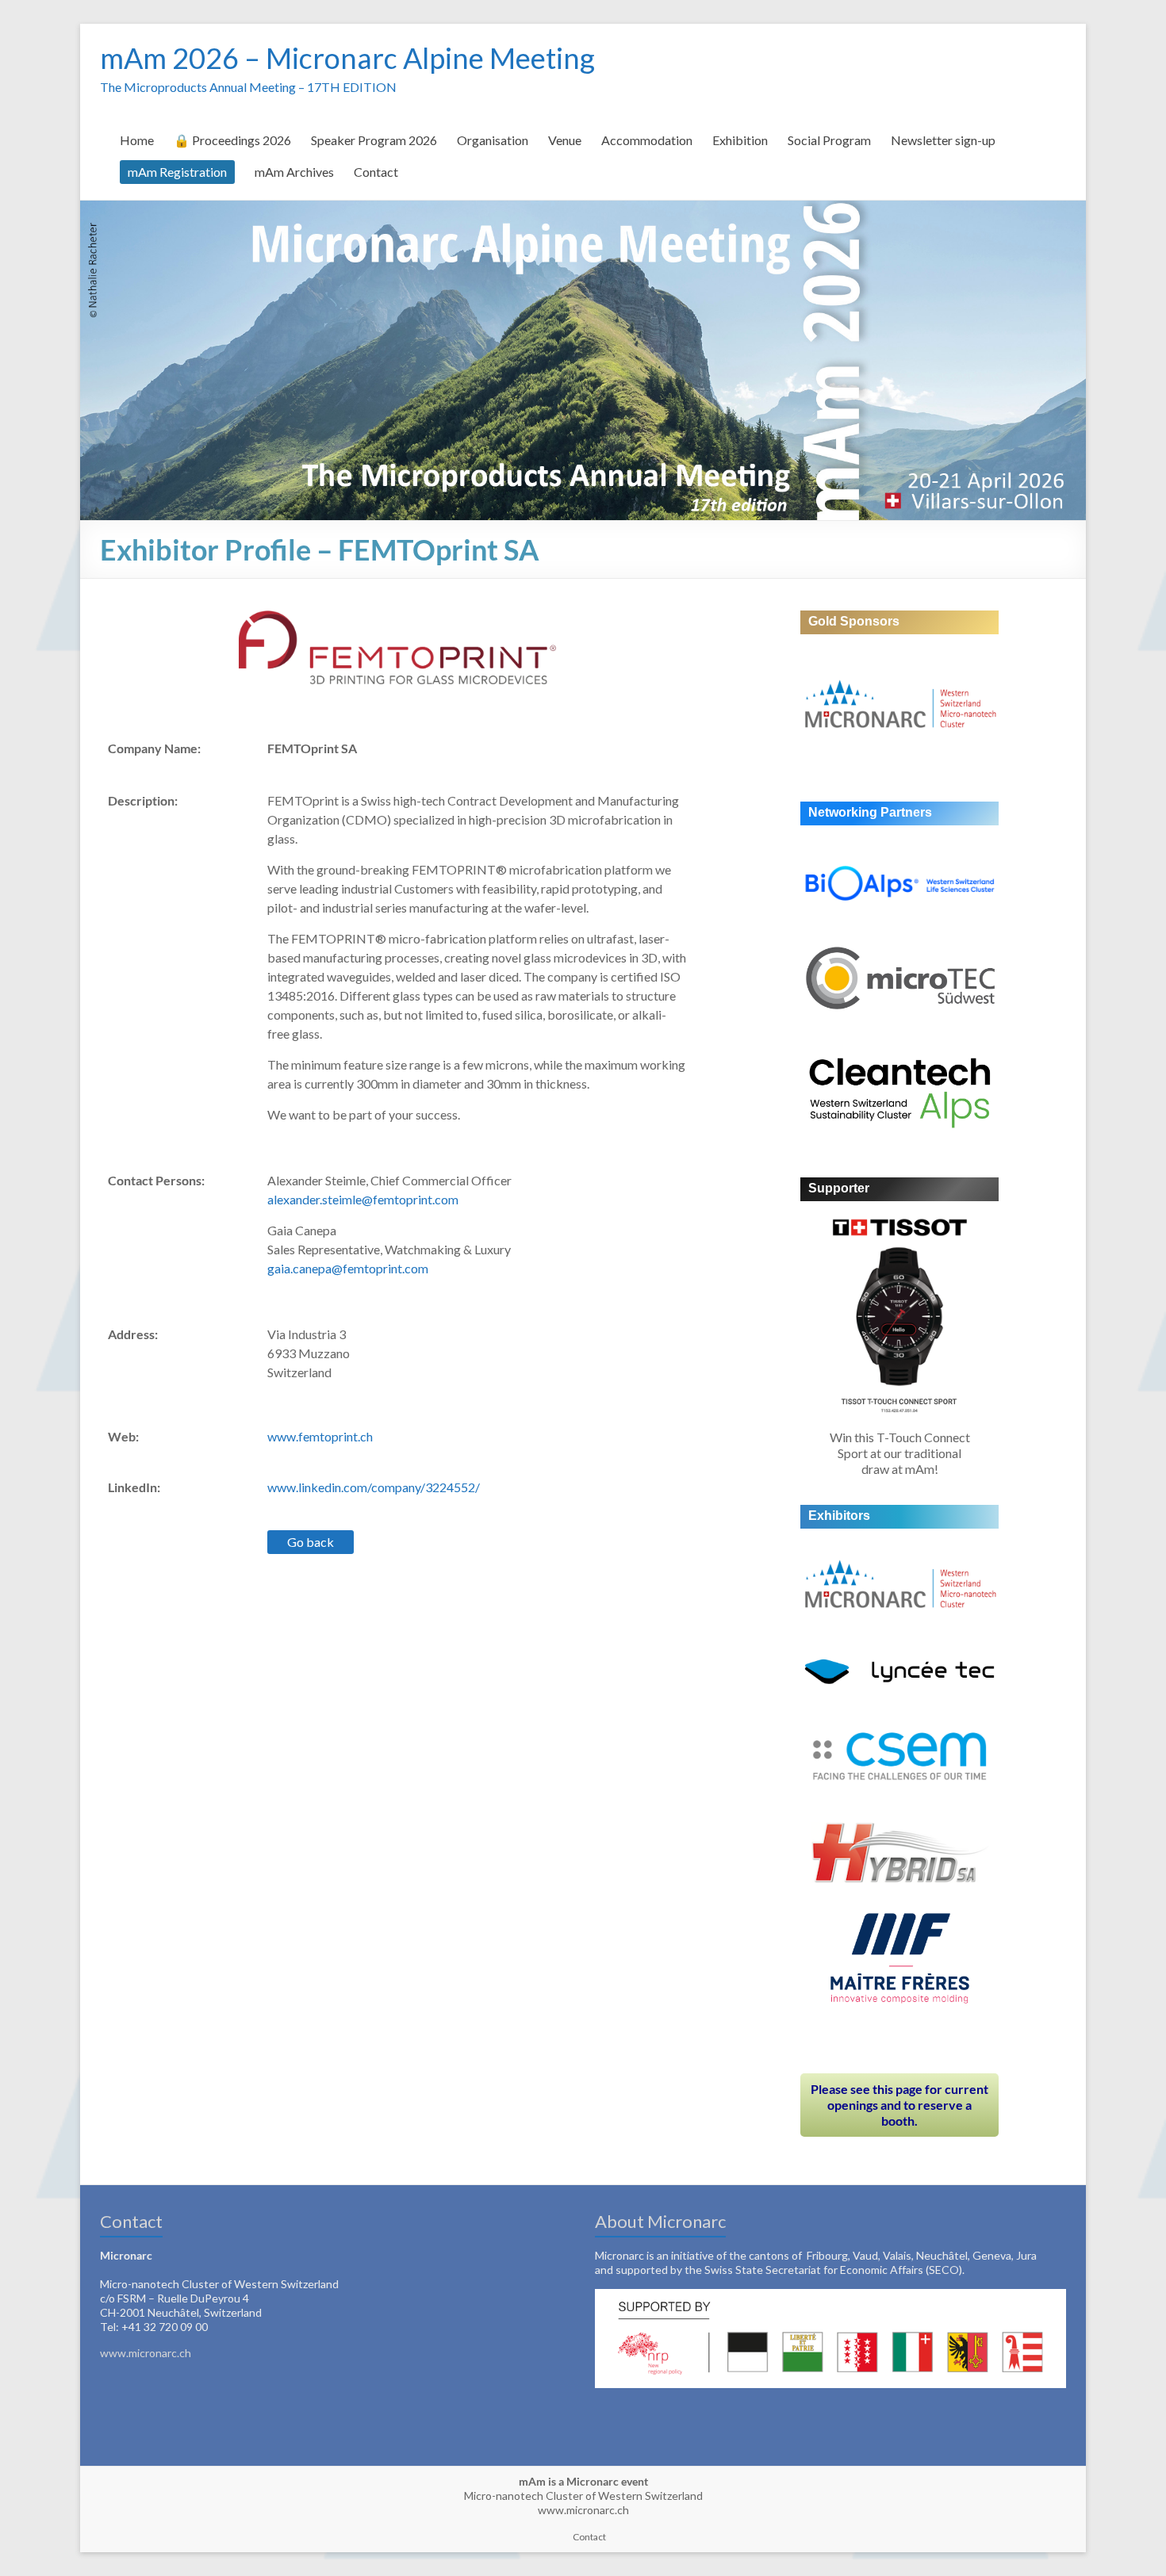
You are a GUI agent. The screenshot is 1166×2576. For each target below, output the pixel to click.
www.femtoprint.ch (320, 1436)
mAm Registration (177, 172)
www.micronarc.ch (146, 2353)
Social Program (829, 140)
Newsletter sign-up (943, 140)
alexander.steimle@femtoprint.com (363, 1199)
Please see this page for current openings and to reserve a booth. (899, 2105)
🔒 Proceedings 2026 (232, 140)
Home (137, 140)
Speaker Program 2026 (374, 140)
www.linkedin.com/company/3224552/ (374, 1487)
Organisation (493, 140)
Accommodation (647, 140)
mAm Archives (294, 172)
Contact (376, 172)
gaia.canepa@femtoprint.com (348, 1268)
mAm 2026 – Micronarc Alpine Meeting (347, 58)
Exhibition (740, 140)
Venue (565, 140)
